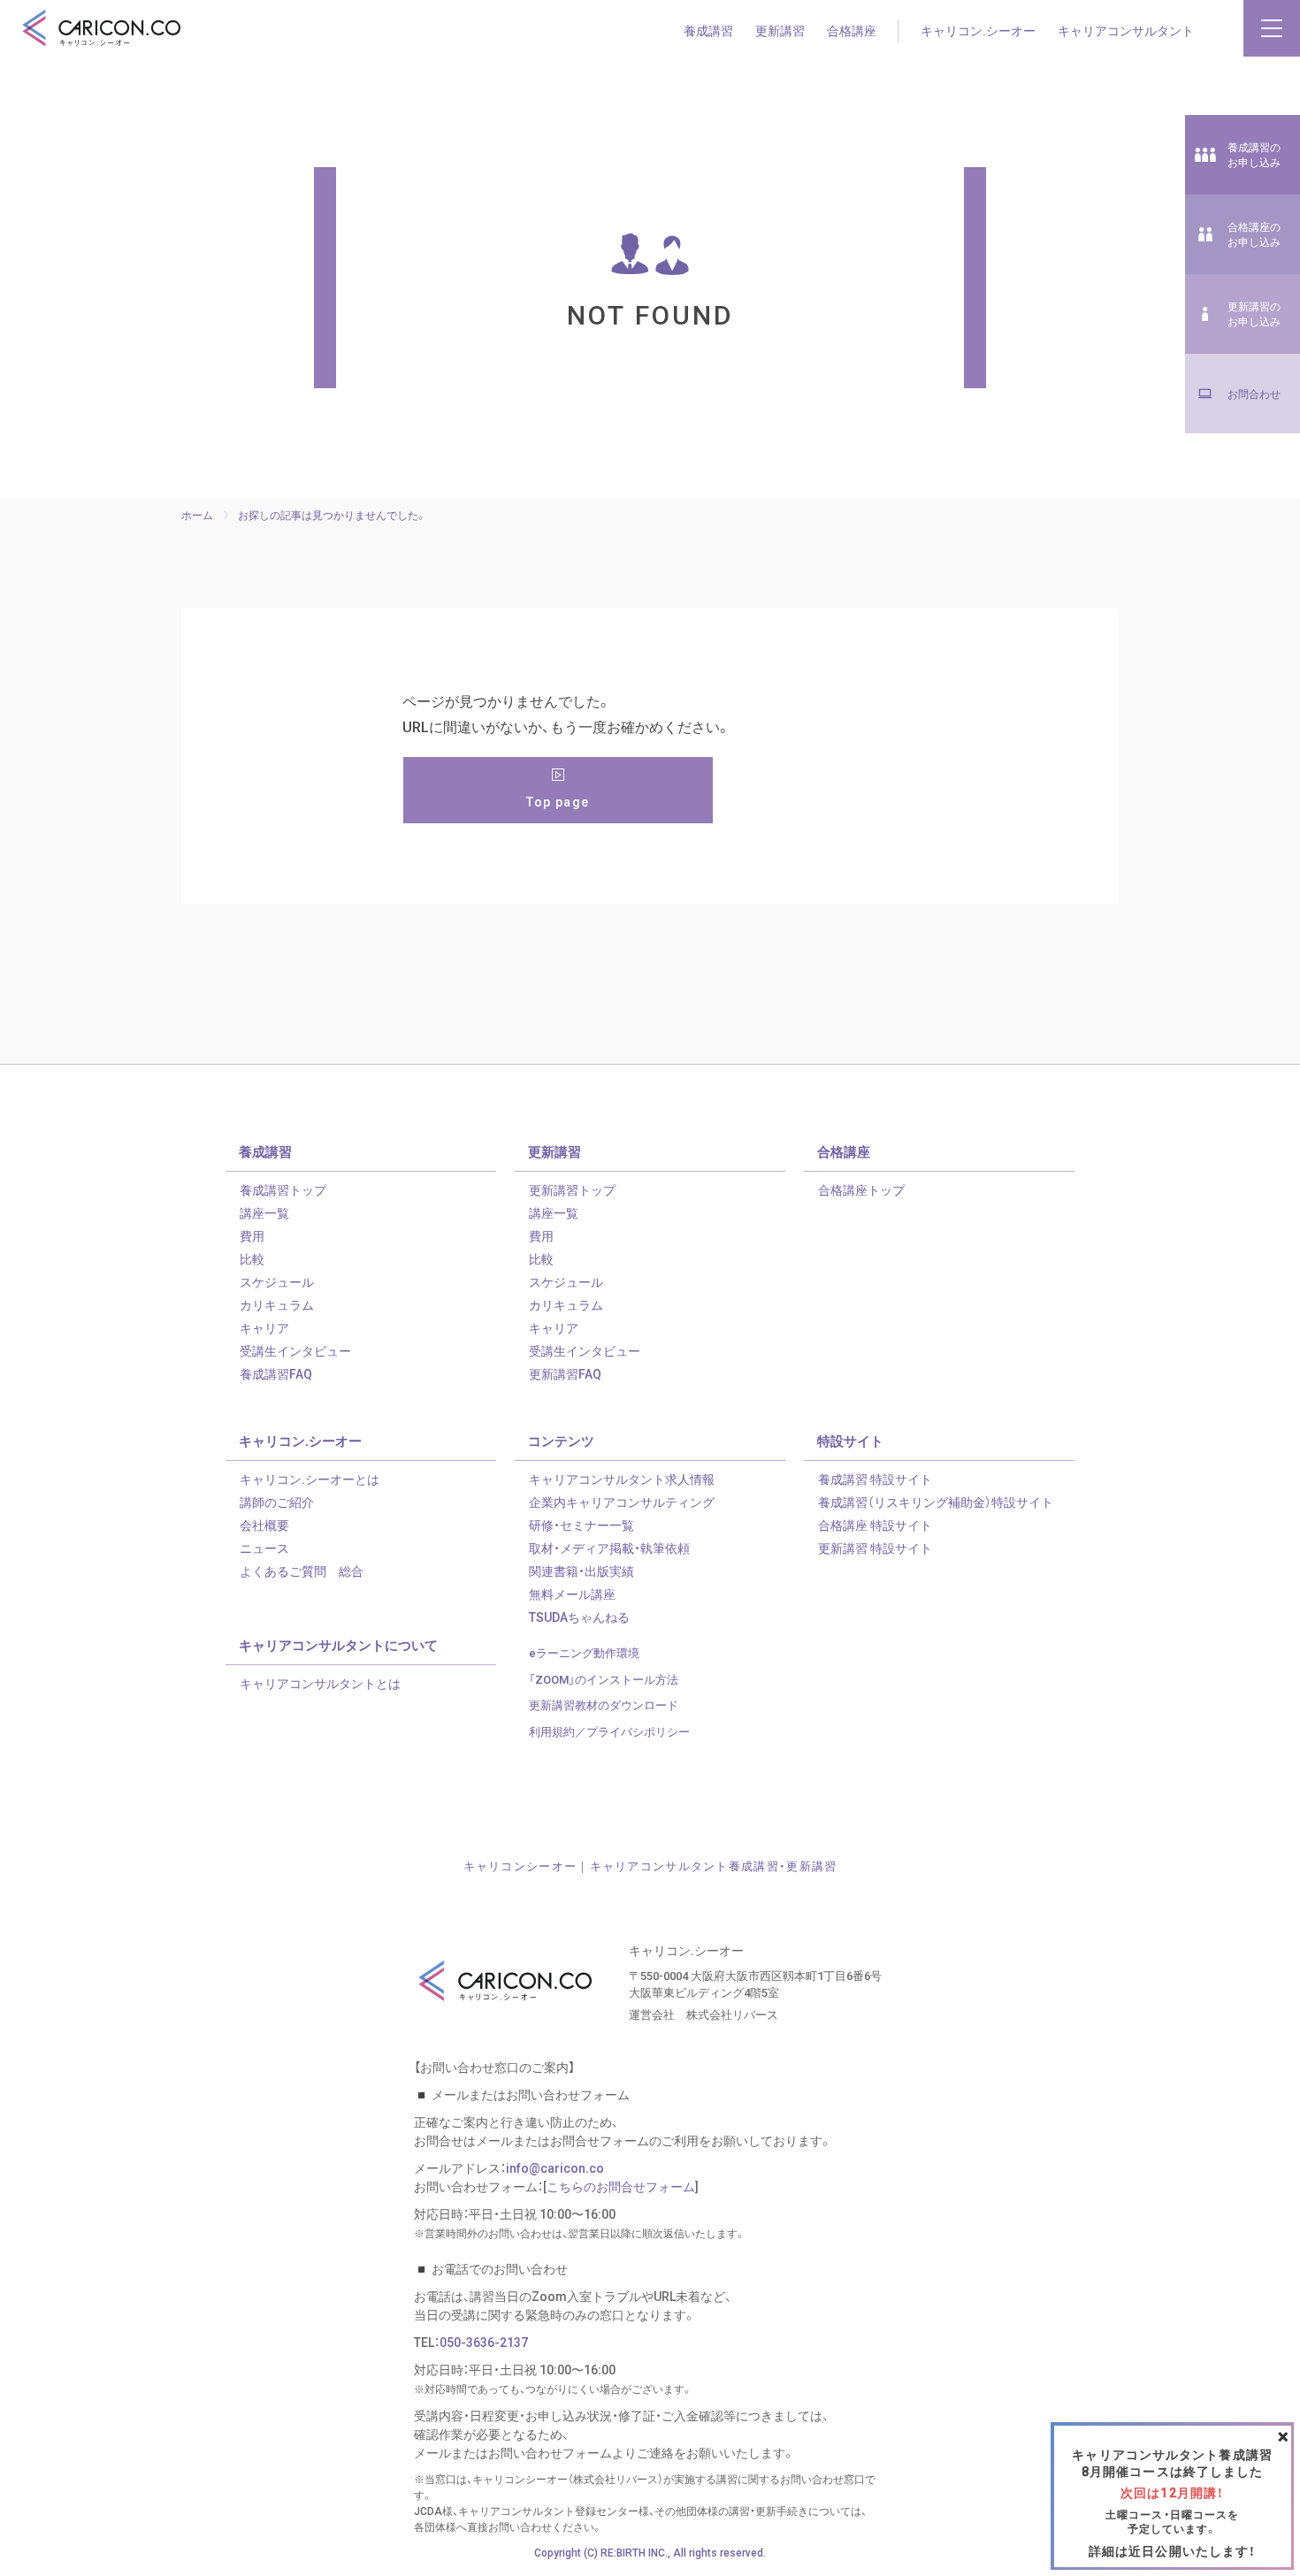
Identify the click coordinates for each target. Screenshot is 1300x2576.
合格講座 (852, 30)
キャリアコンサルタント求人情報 (622, 1479)
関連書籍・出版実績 (581, 1571)
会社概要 (264, 1525)
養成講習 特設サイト (875, 1479)
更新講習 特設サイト (875, 1548)
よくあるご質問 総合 (302, 1571)
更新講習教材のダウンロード (604, 1705)
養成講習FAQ (276, 1373)
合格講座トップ (861, 1189)
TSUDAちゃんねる (579, 1617)
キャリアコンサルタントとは (320, 1683)
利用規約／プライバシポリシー (609, 1731)
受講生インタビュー (295, 1350)
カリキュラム (277, 1304)
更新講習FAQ (565, 1373)
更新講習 (780, 30)
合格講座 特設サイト (875, 1525)
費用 (252, 1235)
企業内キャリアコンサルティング (622, 1502)
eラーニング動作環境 (584, 1652)
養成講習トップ (283, 1189)
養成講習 (708, 30)
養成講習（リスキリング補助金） (936, 1502)
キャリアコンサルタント (1126, 30)
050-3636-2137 (484, 2342)
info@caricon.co (555, 2167)
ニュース (264, 1548)
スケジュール (277, 1281)
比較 (252, 1258)
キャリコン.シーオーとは (310, 1479)
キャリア (264, 1327)
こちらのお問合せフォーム (621, 2186)
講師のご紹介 (277, 1502)
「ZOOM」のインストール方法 (604, 1679)
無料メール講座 (572, 1594)
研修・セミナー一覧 (581, 1525)
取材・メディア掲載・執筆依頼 (609, 1548)
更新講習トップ (572, 1189)
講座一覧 (264, 1212)
